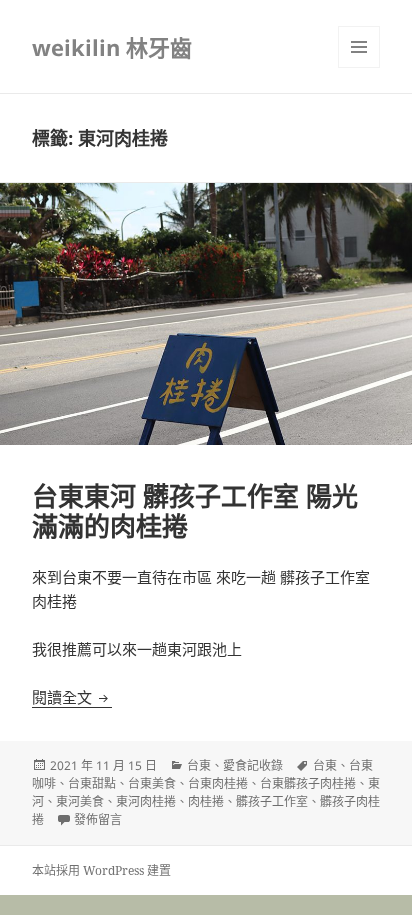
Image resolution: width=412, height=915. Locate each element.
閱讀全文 (72, 697)
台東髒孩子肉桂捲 (308, 783)
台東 (199, 765)
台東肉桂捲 (218, 783)
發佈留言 (98, 819)
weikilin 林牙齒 (112, 47)
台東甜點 (92, 783)
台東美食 (152, 783)
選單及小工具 (359, 47)
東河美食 (80, 801)
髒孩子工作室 (272, 801)
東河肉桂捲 (146, 801)
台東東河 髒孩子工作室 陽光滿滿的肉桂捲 (195, 511)
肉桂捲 (206, 801)
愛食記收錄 (253, 765)
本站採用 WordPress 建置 (101, 870)
